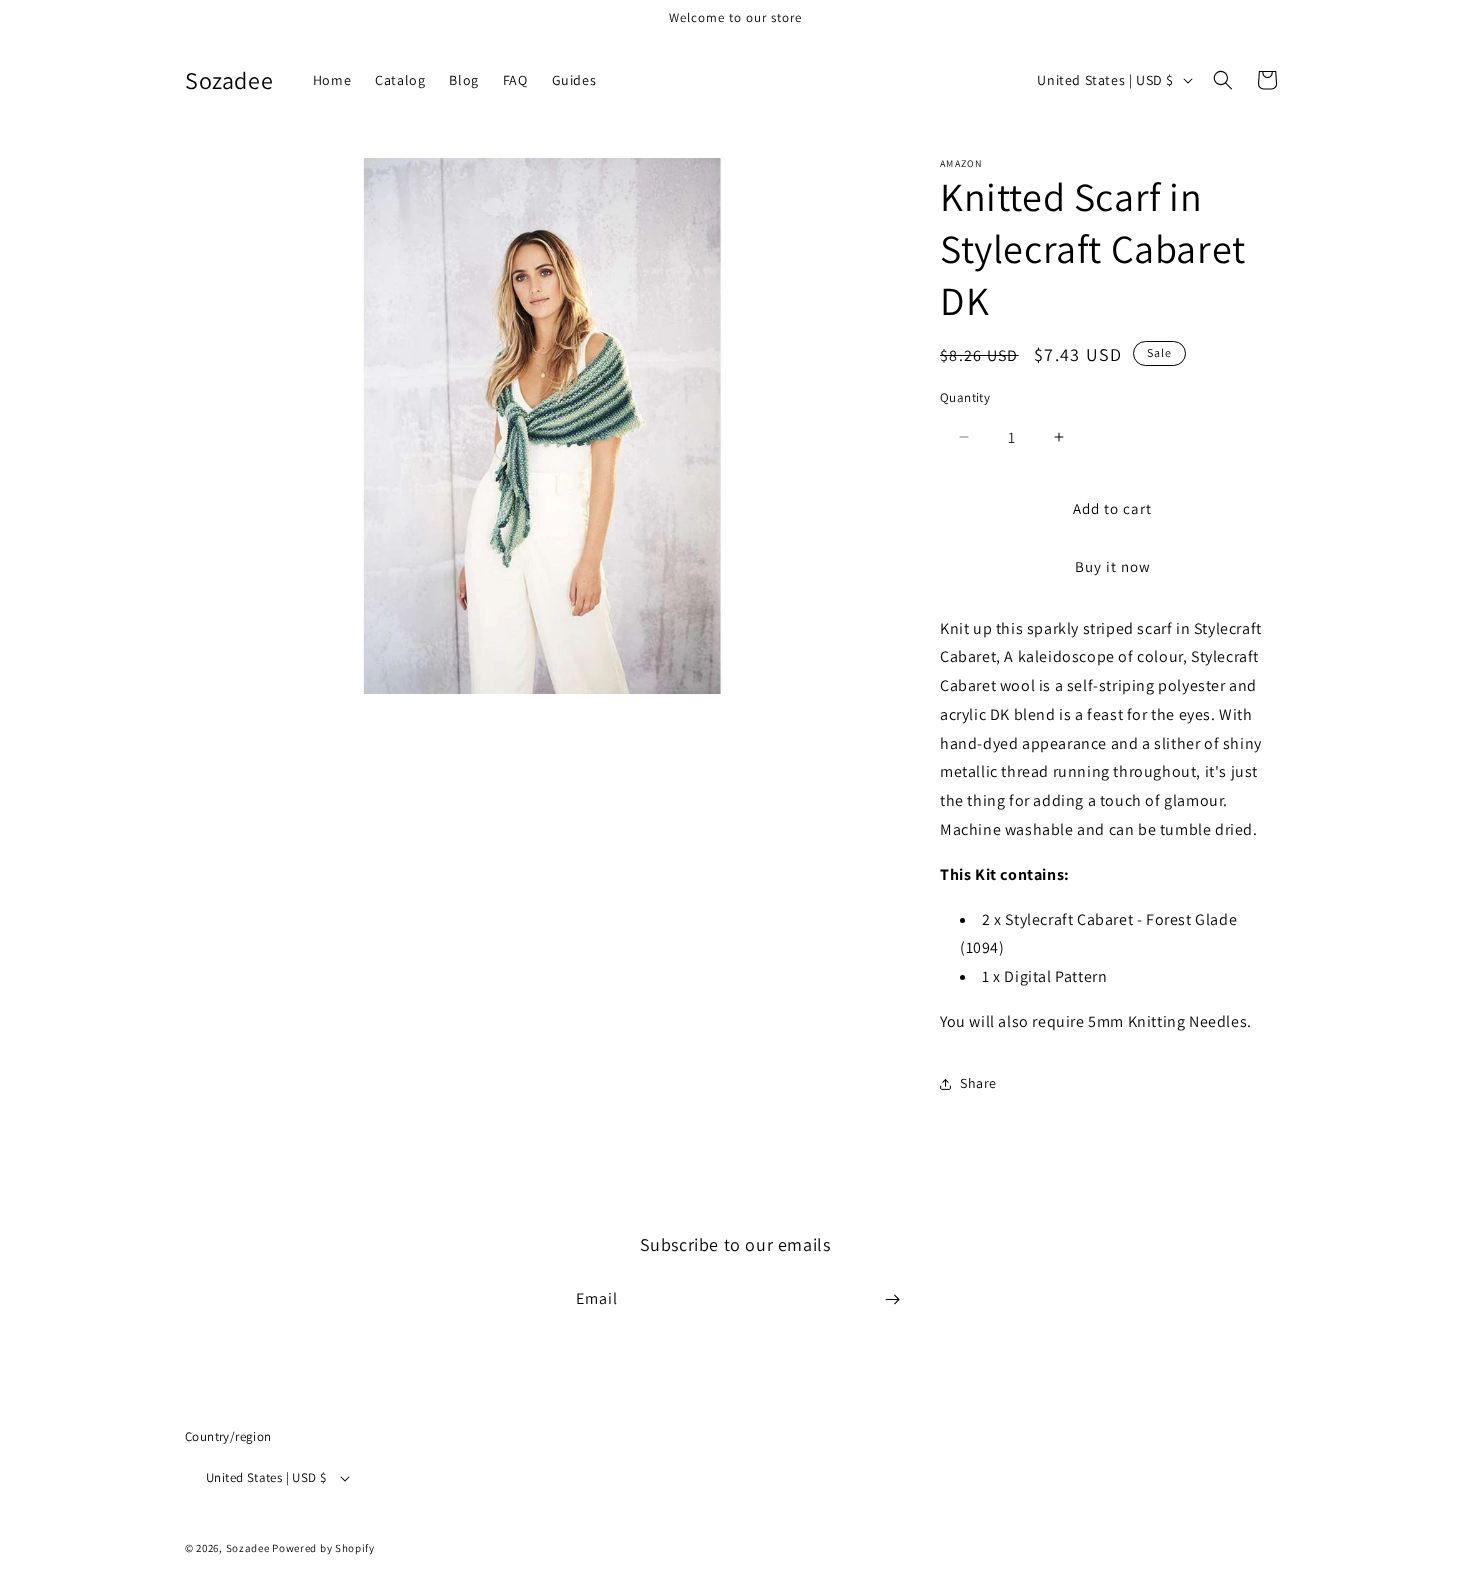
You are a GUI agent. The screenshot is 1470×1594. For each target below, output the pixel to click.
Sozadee (248, 1548)
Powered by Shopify (323, 1548)
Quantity (965, 397)
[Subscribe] (892, 1299)
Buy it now (1113, 566)
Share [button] (978, 1083)
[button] (1223, 80)
